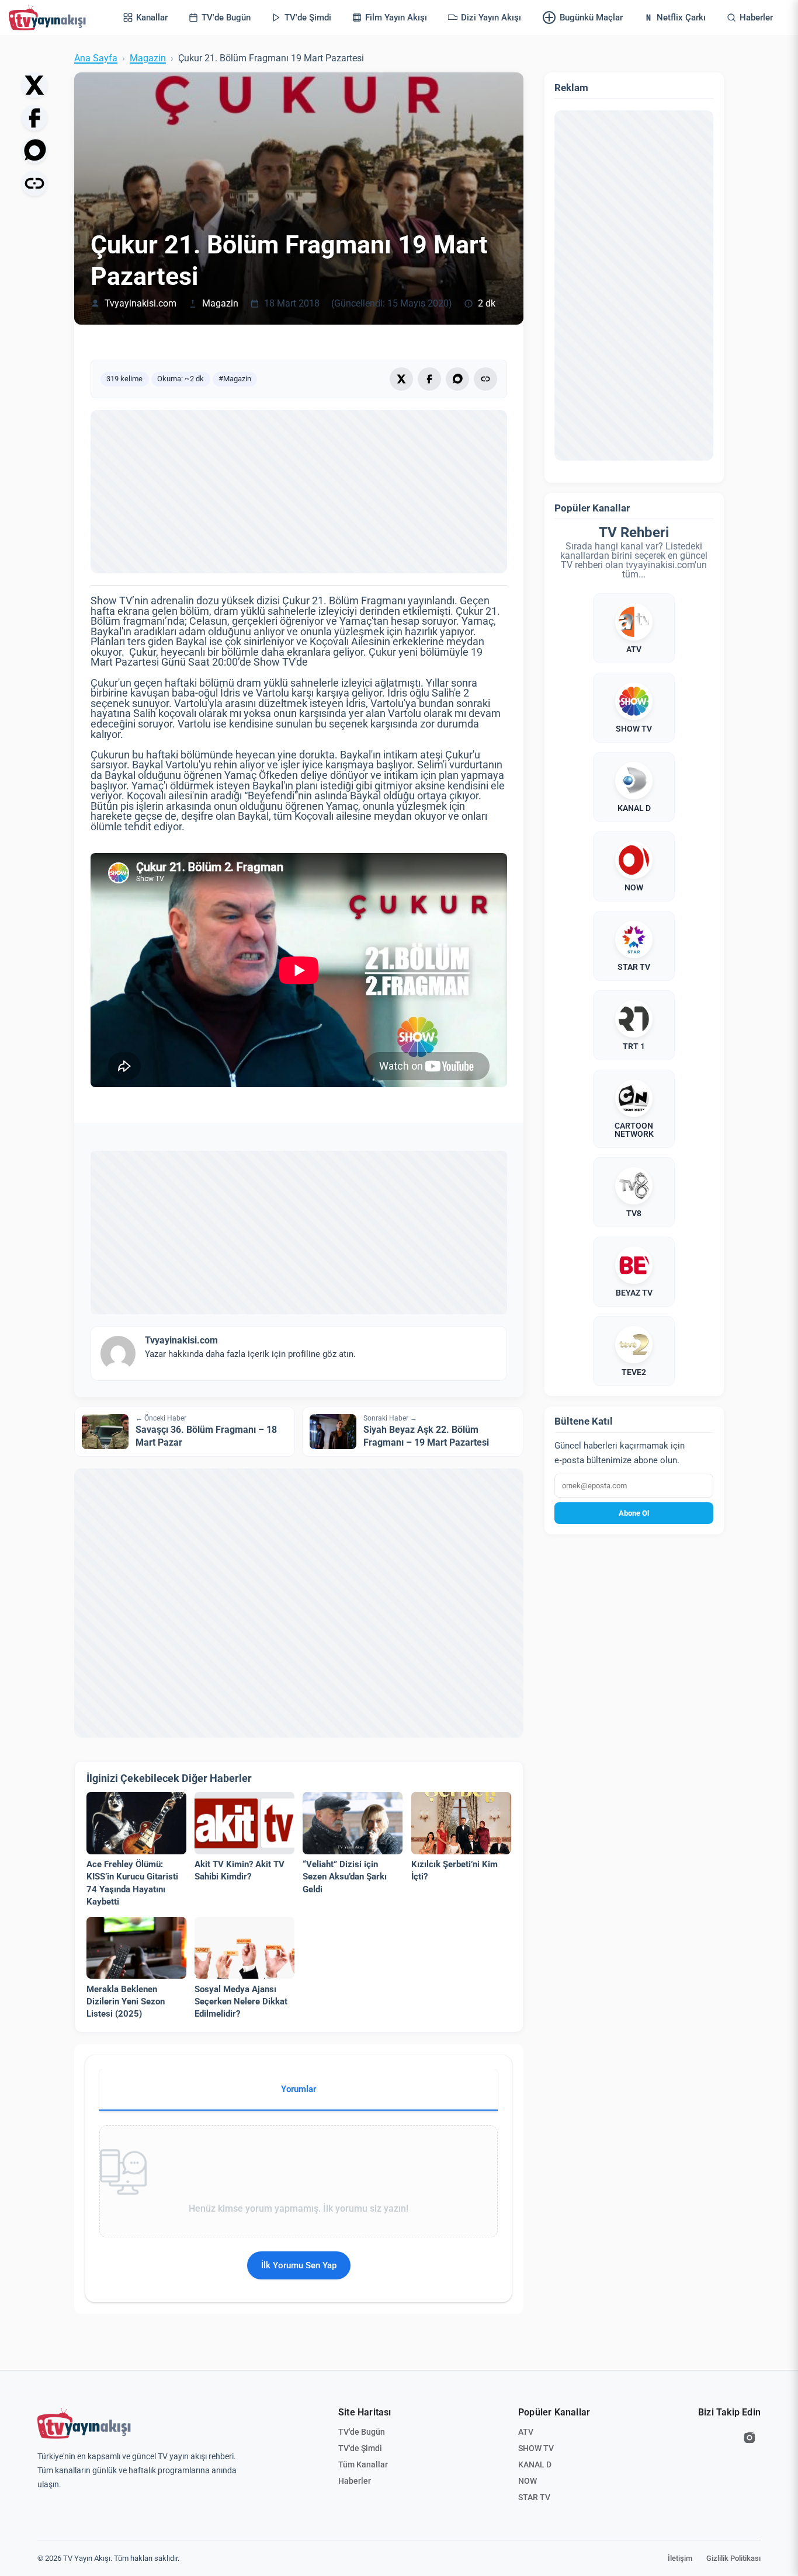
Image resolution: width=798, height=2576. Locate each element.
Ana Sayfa (96, 58)
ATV (526, 2432)
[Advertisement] (299, 492)
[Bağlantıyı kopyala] (34, 183)
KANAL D (535, 2464)
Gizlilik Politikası (733, 2558)
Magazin (148, 58)
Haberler (355, 2481)
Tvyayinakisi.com (140, 304)
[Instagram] (750, 2438)
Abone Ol (634, 1513)
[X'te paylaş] (34, 85)
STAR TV (534, 2497)
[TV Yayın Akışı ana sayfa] (84, 2424)
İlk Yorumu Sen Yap (299, 2265)
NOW (528, 2481)
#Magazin (235, 379)
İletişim (680, 2558)
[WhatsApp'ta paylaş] (34, 151)
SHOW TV (536, 2448)
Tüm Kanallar (363, 2464)
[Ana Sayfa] (50, 18)
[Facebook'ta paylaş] (34, 118)
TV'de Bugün (362, 2432)
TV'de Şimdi (360, 2448)
